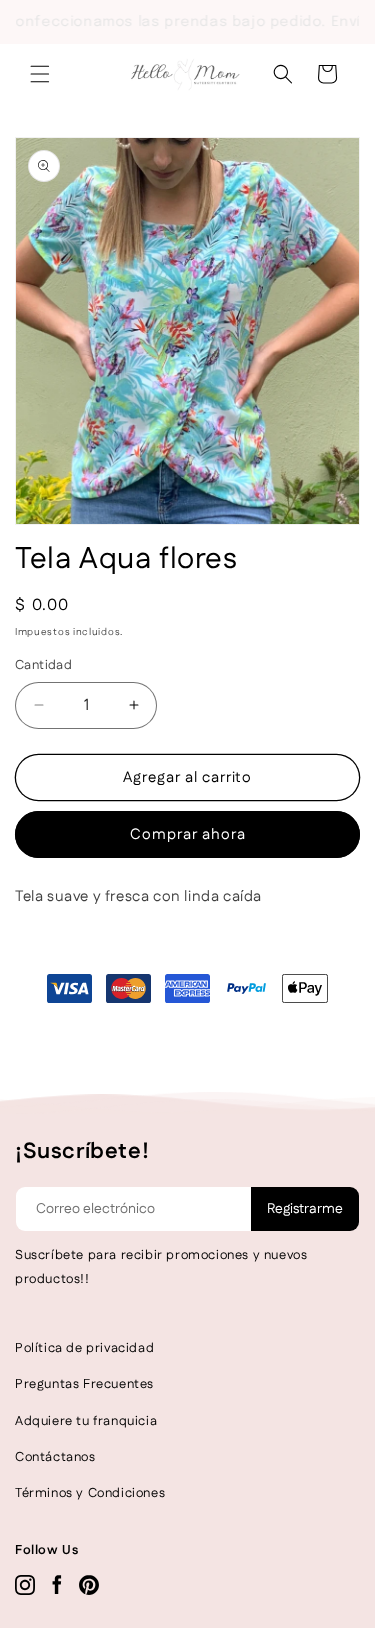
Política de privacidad (84, 1348)
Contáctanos (55, 1457)
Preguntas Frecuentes (84, 1384)
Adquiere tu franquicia (86, 1421)
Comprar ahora (188, 834)
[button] (40, 74)
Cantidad (43, 665)
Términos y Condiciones (90, 1493)
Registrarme (305, 1209)
